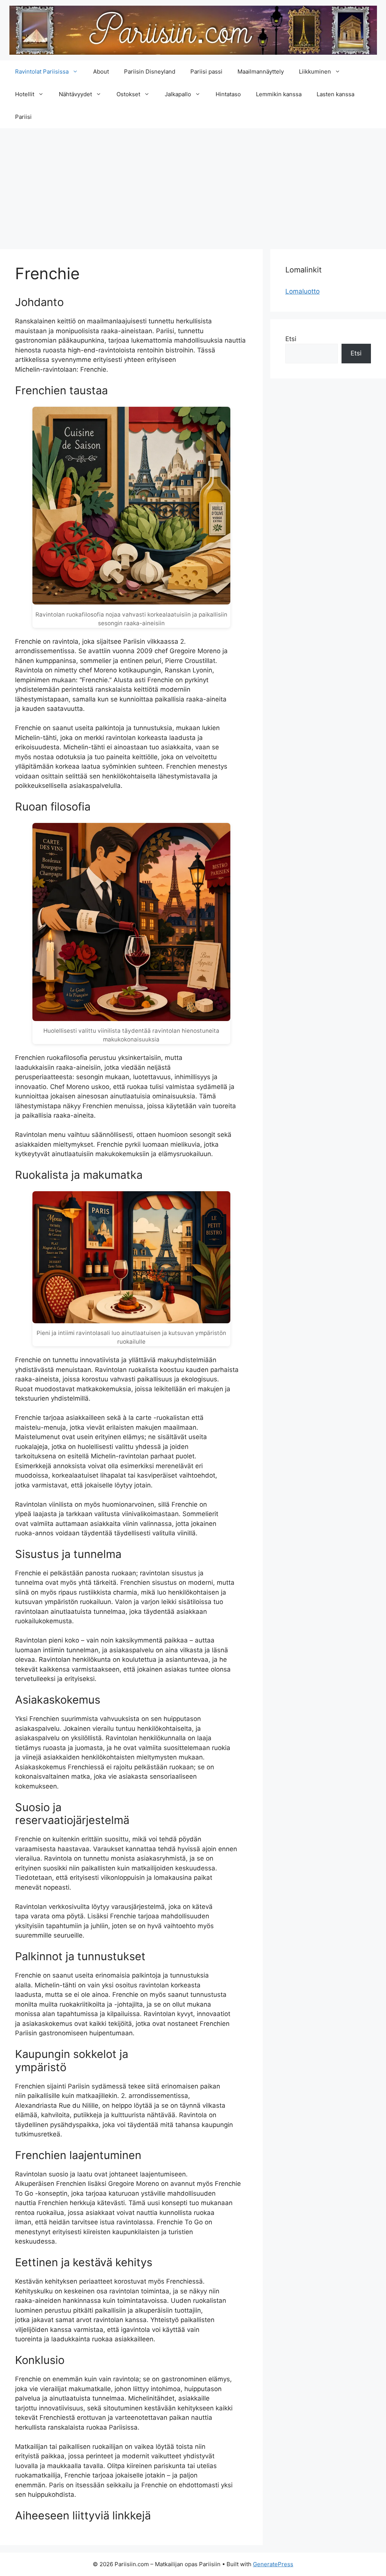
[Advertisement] (193, 185)
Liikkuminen (315, 72)
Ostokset (128, 94)
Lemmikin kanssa (279, 94)
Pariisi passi (206, 72)
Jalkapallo (178, 94)
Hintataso (228, 94)
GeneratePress (273, 2564)
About (101, 72)
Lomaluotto (303, 291)
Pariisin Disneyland (150, 72)
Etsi (291, 339)
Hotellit (25, 94)
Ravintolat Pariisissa (42, 72)
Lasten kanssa (335, 94)
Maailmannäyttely (261, 72)
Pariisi (23, 117)
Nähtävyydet (75, 94)
